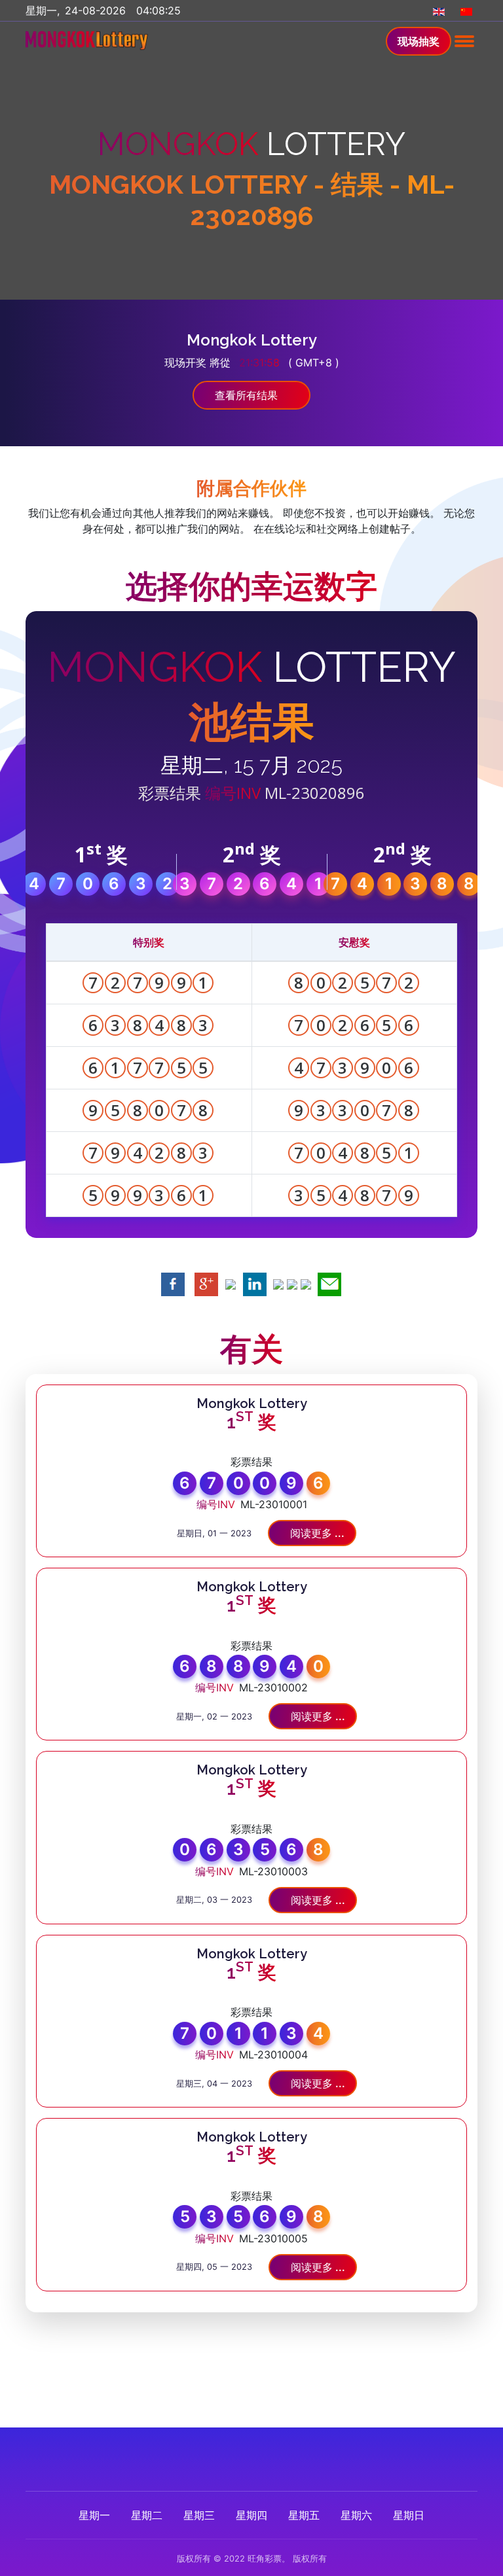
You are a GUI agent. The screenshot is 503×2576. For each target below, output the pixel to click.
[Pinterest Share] (278, 1284)
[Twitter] (238, 2454)
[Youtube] (292, 2454)
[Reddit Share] (306, 1284)
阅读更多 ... (316, 1533)
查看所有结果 (248, 395)
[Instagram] (265, 2454)
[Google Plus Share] (207, 1284)
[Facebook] (211, 2454)
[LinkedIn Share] (254, 1284)
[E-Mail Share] (330, 1284)
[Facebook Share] (173, 1284)
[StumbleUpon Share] (292, 1284)
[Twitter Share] (231, 1284)
